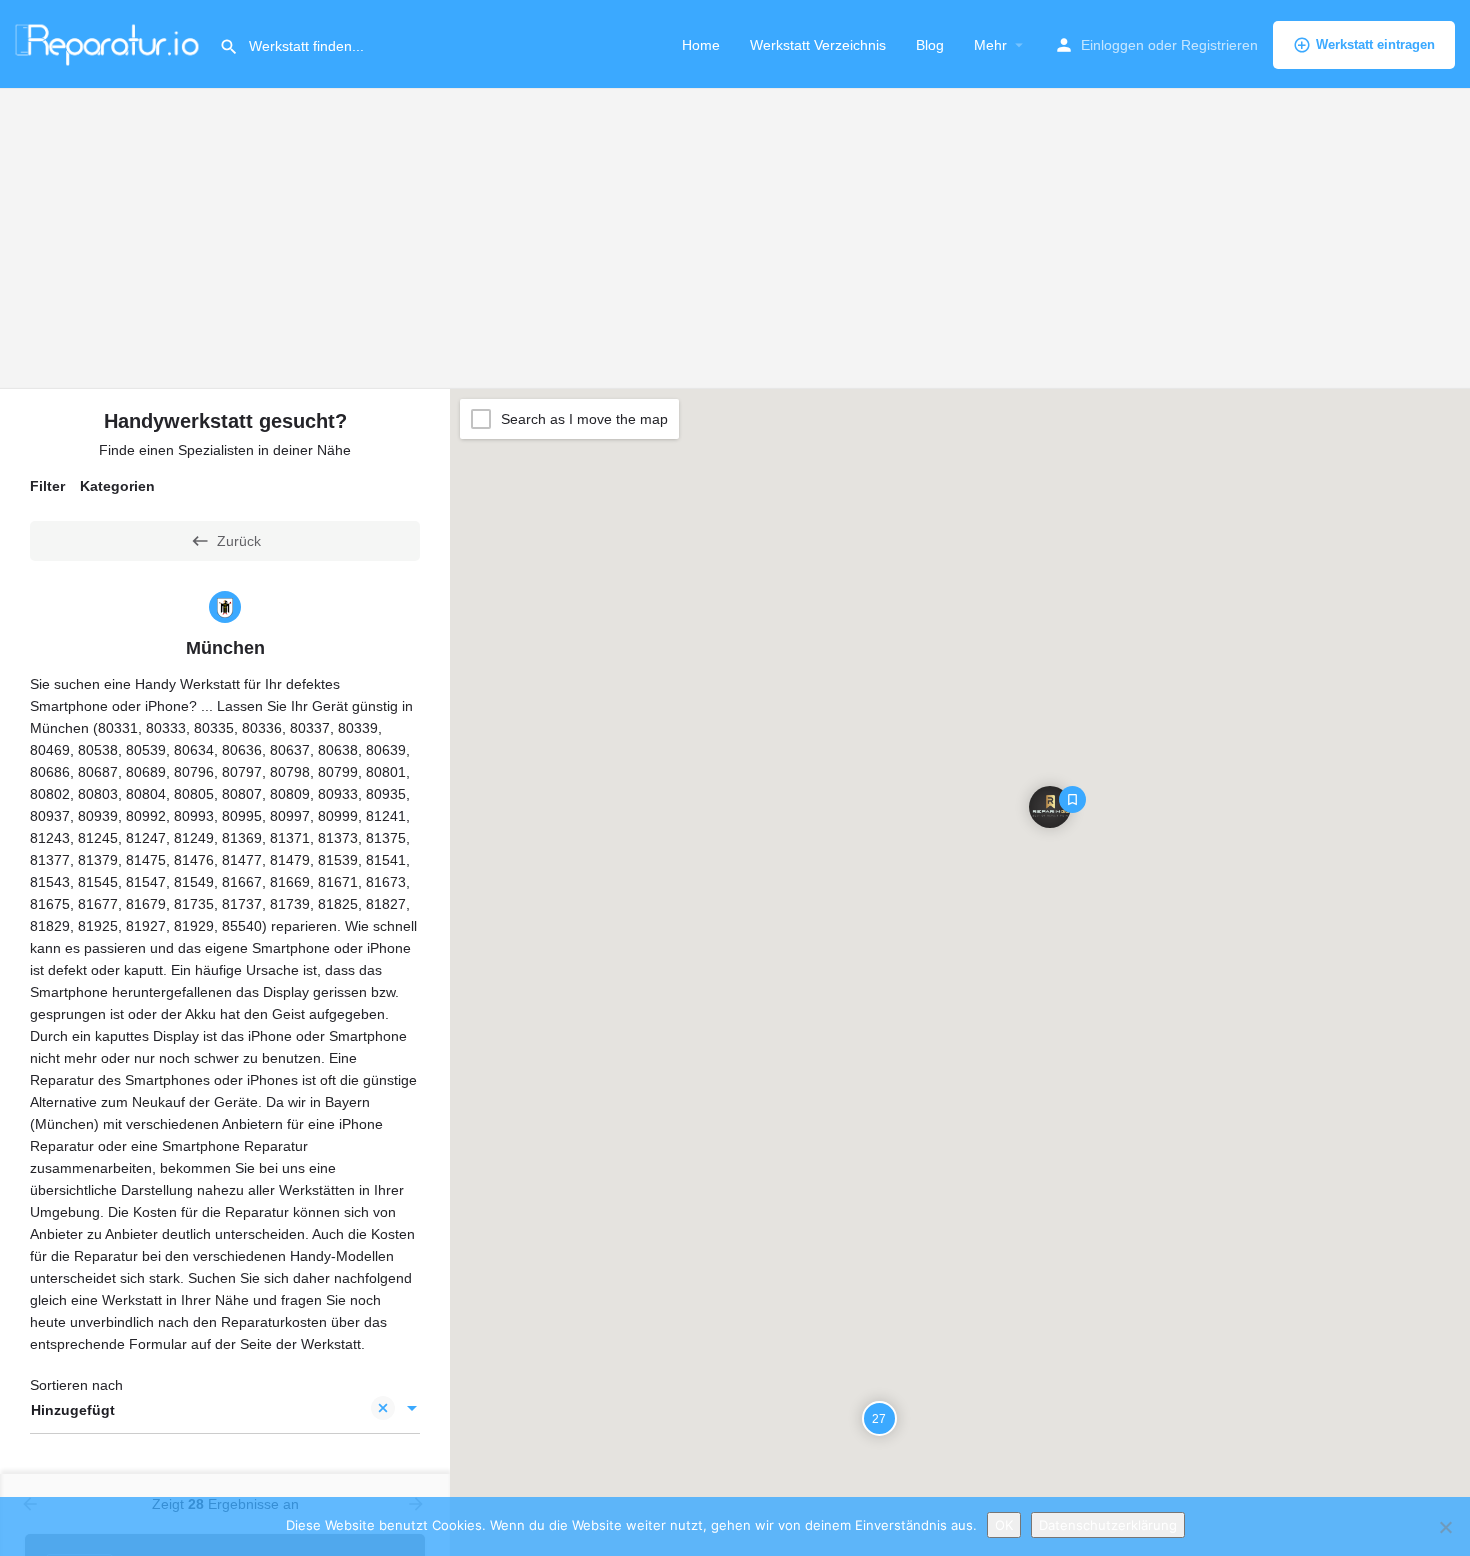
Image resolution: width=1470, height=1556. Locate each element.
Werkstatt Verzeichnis (818, 45)
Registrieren (1219, 45)
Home (701, 45)
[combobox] (225, 1410)
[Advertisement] (735, 239)
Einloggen (1112, 45)
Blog (930, 45)
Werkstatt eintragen (1375, 44)
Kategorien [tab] (117, 486)
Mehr (990, 45)
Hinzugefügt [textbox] (73, 1410)
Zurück (239, 541)
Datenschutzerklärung (1108, 1525)
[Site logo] (109, 43)
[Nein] (1445, 1527)
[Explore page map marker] (1050, 806)
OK (1004, 1525)
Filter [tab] (47, 486)
